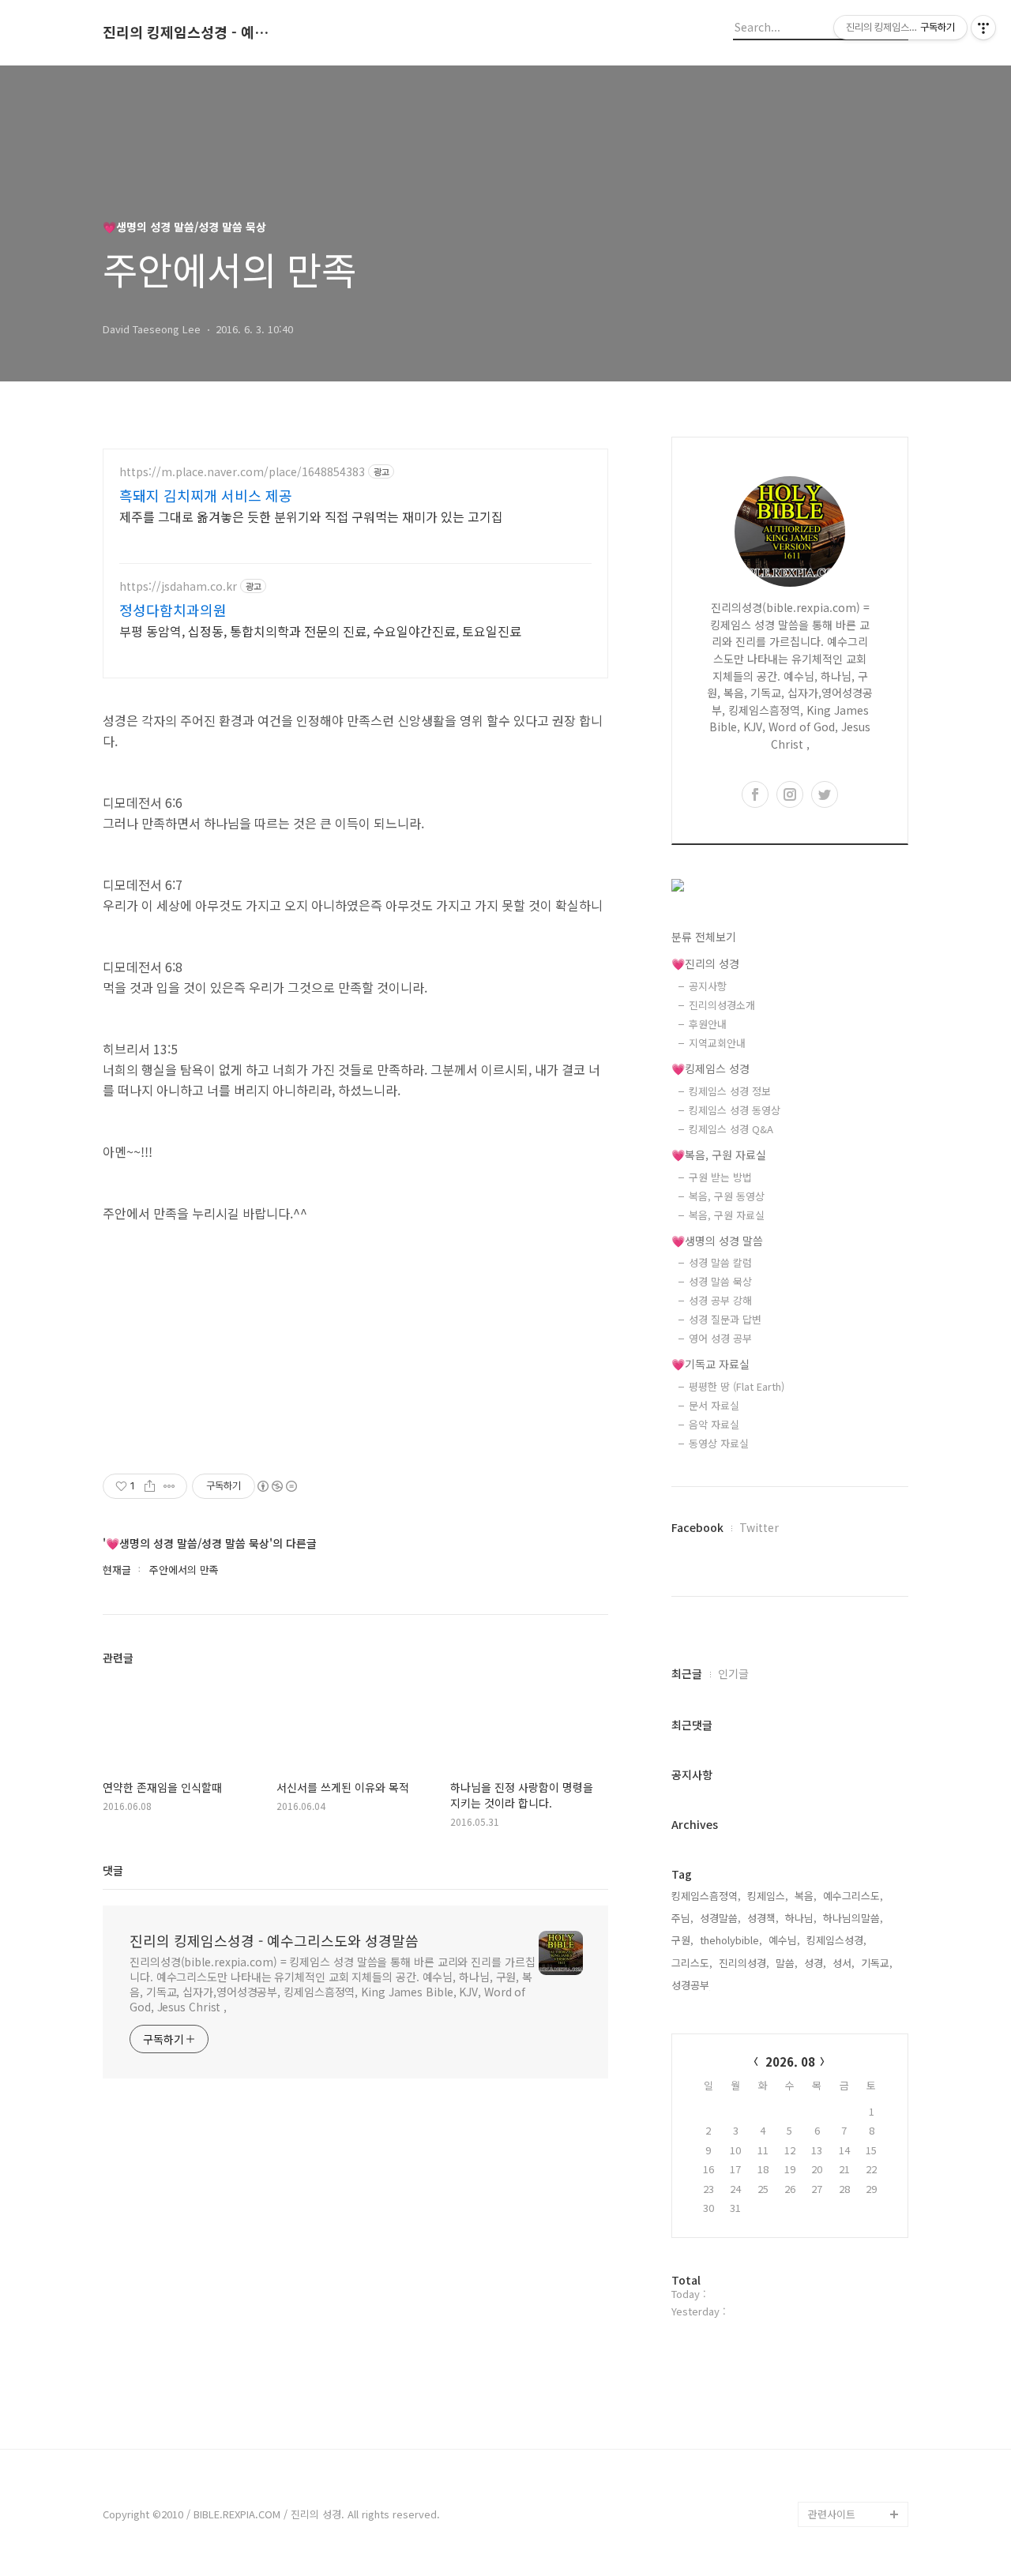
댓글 (113, 1870)
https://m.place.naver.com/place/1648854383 (242, 472)
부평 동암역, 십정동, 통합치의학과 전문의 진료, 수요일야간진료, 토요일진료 (320, 631)
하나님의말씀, (853, 1918)
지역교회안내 (717, 1043)
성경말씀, (720, 1918)
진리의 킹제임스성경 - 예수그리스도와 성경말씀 (190, 32)
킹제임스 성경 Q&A (731, 1129)
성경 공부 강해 (720, 1300)
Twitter (759, 1527)
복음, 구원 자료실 (727, 1215)
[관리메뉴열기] (983, 28)
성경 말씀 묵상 (720, 1281)
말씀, (787, 1963)
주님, (682, 1918)
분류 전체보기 (704, 937)
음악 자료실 (714, 1424)
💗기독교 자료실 (710, 1364)
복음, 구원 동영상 (727, 1196)
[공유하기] (150, 1486)
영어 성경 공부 (720, 1338)
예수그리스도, (853, 1896)
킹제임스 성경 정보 (730, 1091)
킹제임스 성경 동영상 (735, 1110)
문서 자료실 (714, 1405)
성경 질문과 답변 (725, 1319)
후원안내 (708, 1024)
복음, (806, 1896)
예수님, (784, 1940)
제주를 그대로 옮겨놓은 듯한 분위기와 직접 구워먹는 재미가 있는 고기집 (311, 516)
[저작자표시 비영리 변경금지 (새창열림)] (276, 1486)
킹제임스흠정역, (706, 1896)
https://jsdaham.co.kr (178, 586)
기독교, (877, 1963)
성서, (844, 1963)
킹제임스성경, (836, 1940)
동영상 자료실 (719, 1443)
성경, (815, 1963)
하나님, (801, 1918)
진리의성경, (744, 1963)
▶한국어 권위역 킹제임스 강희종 (855, 2476)
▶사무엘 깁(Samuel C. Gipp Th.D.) (853, 2375)
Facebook (697, 1527)
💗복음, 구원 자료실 (719, 1155)
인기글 (733, 1673)
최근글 (687, 1673)
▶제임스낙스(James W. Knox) (855, 2426)
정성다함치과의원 (173, 610)
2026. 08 (790, 2062)
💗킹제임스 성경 (710, 1068)
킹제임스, (768, 1896)
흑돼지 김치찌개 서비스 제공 (206, 495)
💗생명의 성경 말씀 (717, 1241)
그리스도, (692, 1963)
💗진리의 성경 (705, 963)
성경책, (763, 1918)
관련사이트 (832, 2514)
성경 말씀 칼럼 (720, 1262)
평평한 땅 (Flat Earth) (737, 1386)
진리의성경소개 (722, 1005)
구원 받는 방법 (720, 1177)
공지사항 (708, 986)
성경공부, (692, 1985)
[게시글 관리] (169, 1486)
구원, (682, 1940)
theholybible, (731, 1940)
